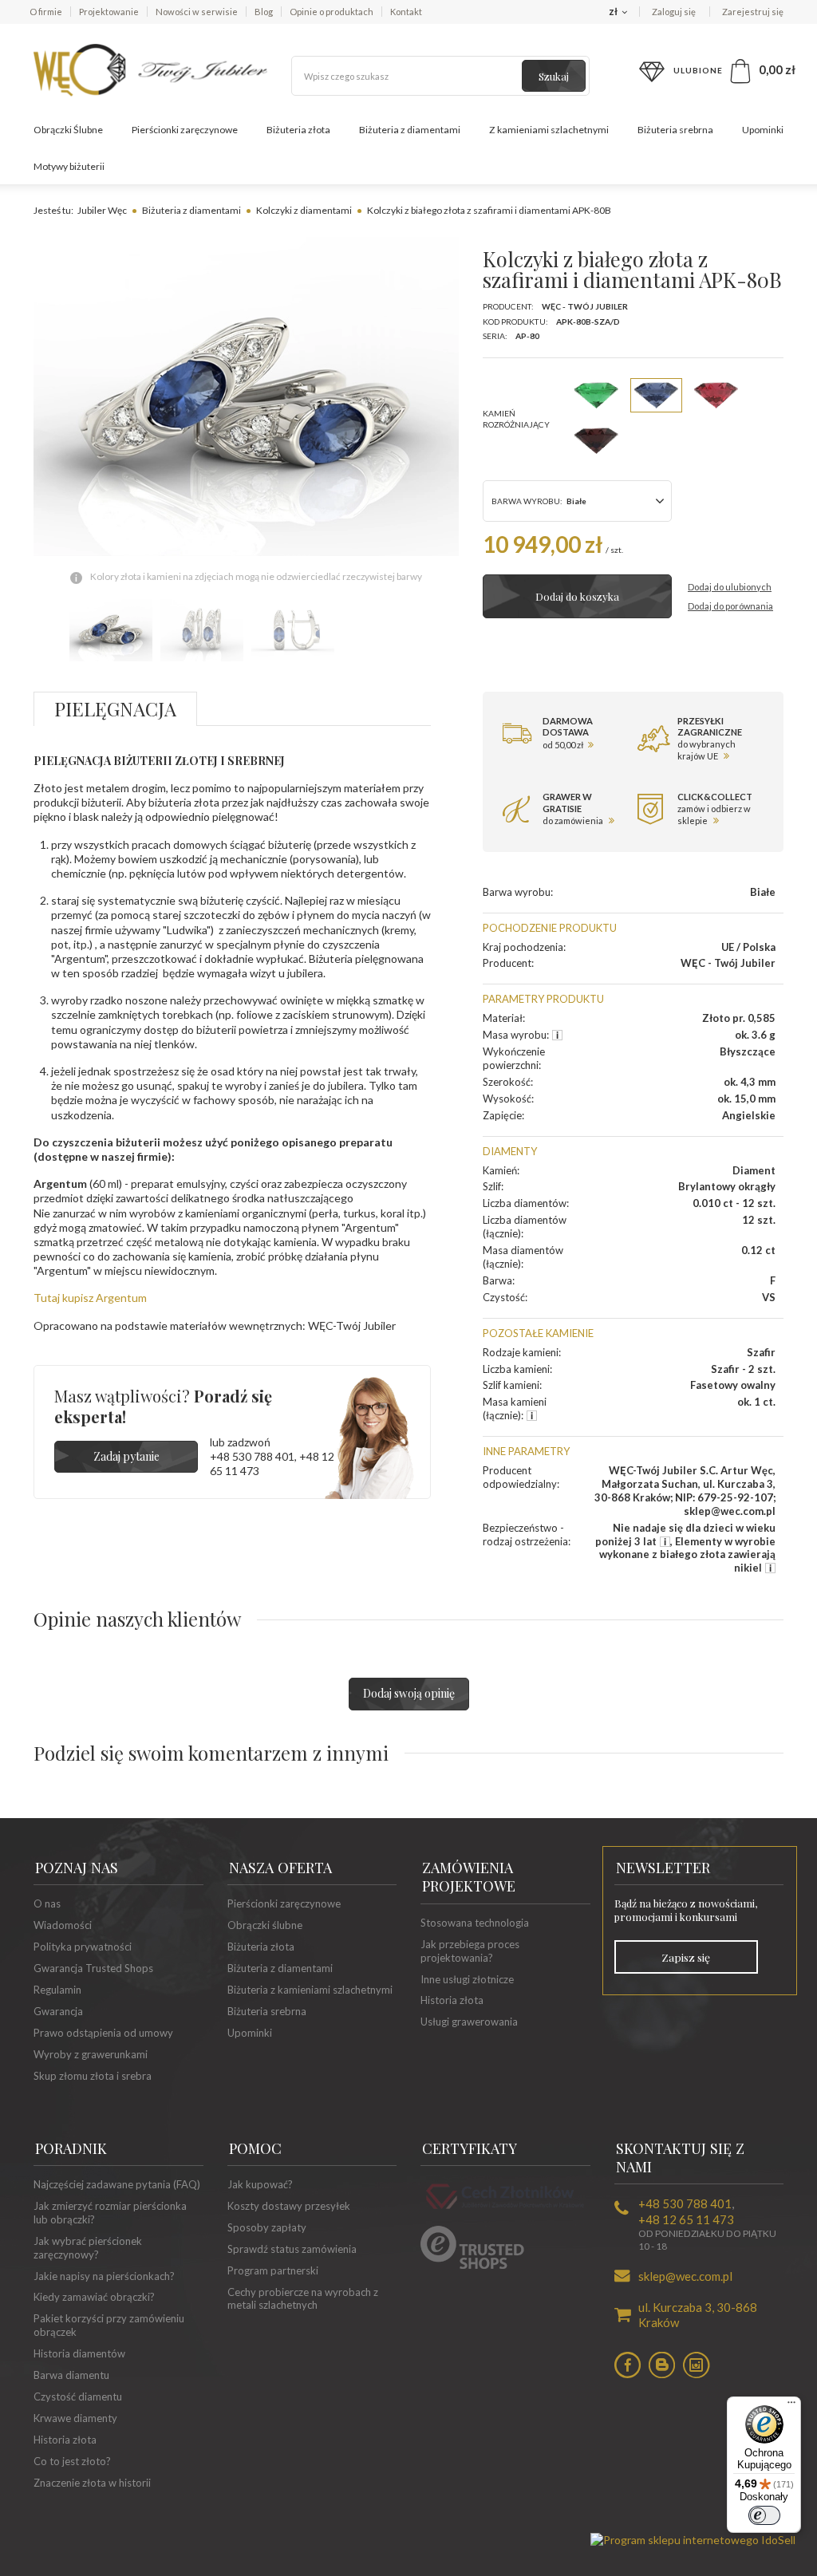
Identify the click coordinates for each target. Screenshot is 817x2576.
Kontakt (406, 12)
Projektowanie (109, 12)
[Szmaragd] (596, 395)
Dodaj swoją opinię (409, 1693)
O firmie (46, 12)
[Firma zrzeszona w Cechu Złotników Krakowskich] (505, 2211)
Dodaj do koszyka (577, 596)
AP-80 (527, 336)
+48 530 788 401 (252, 1456)
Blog (264, 12)
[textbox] (440, 76)
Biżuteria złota (298, 130)
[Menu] (791, 2406)
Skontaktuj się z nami (680, 2158)
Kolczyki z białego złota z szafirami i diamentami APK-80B (489, 210)
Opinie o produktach (332, 12)
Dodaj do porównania (730, 606)
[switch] (764, 2515)
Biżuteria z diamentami (410, 130)
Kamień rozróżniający (516, 418)
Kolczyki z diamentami (304, 210)
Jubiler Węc (102, 210)
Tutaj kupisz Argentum (90, 1298)
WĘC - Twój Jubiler (585, 306)
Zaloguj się (675, 12)
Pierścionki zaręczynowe (185, 130)
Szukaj (554, 76)
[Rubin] (716, 395)
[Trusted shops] (472, 2265)
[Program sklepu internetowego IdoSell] (693, 2540)
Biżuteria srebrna (675, 130)
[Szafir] (656, 395)
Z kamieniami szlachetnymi (549, 130)
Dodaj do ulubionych (730, 587)
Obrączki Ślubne (68, 130)
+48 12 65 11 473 (686, 2219)
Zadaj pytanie (126, 1456)
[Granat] (596, 441)
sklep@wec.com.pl (685, 2276)
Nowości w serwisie (197, 12)
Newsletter (663, 1868)
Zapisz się (686, 1957)
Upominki (763, 130)
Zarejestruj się (753, 12)
